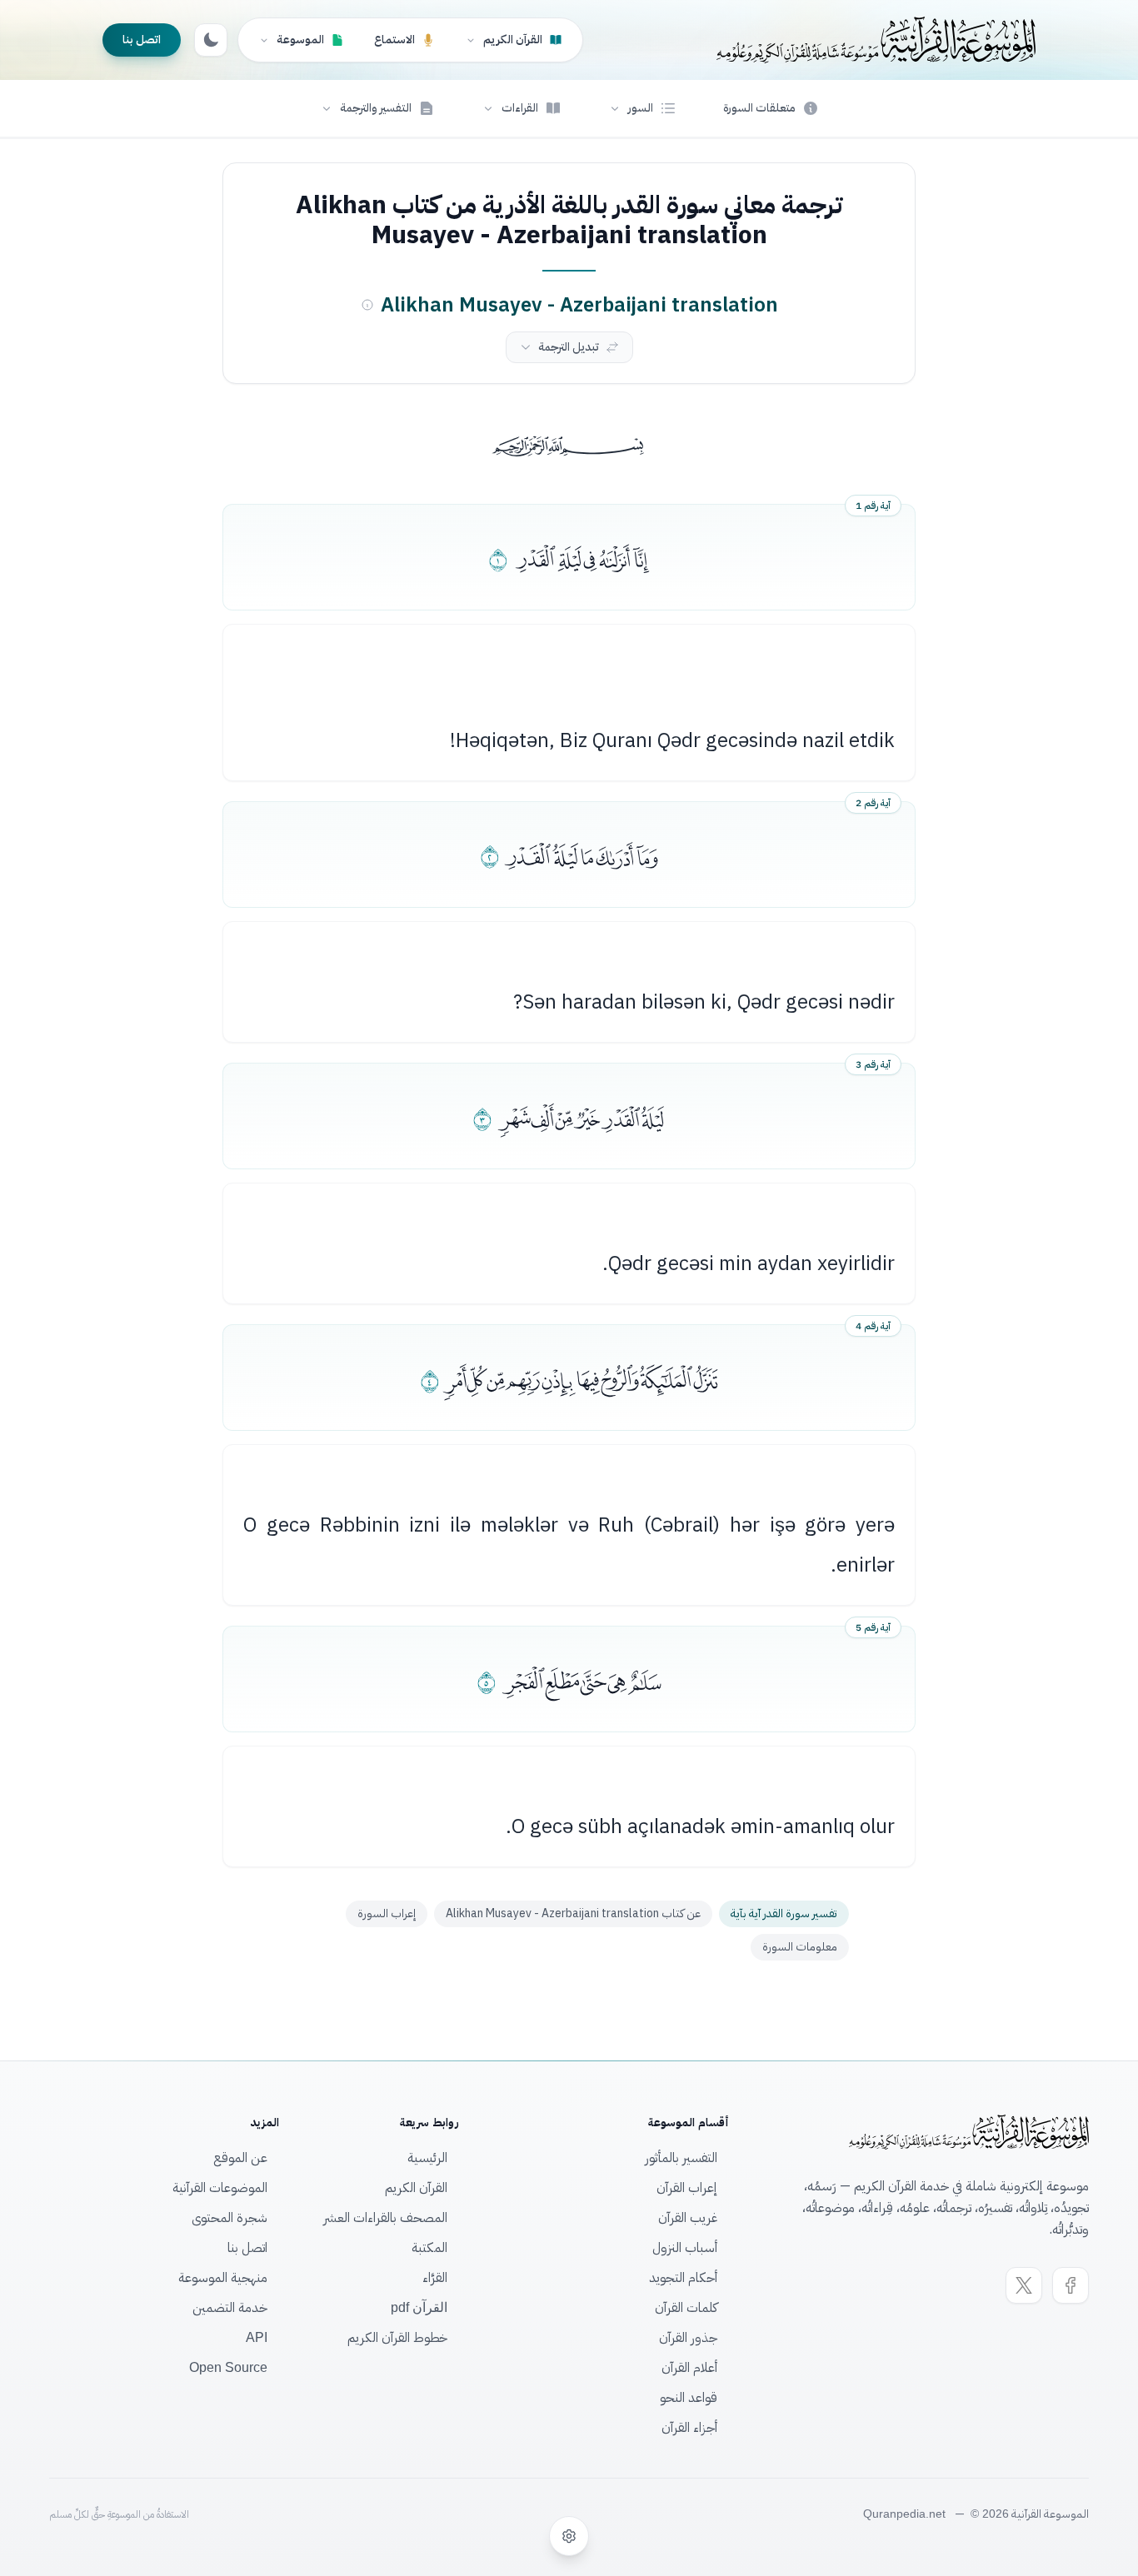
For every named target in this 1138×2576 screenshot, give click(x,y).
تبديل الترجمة (569, 347)
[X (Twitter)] (1024, 2285)
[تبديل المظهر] (211, 40)
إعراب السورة (387, 1913)
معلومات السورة (800, 1947)
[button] (642, 108)
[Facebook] (1071, 2285)
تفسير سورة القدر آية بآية (784, 1913)
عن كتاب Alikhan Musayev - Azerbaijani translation (573, 1913)
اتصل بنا (142, 40)
